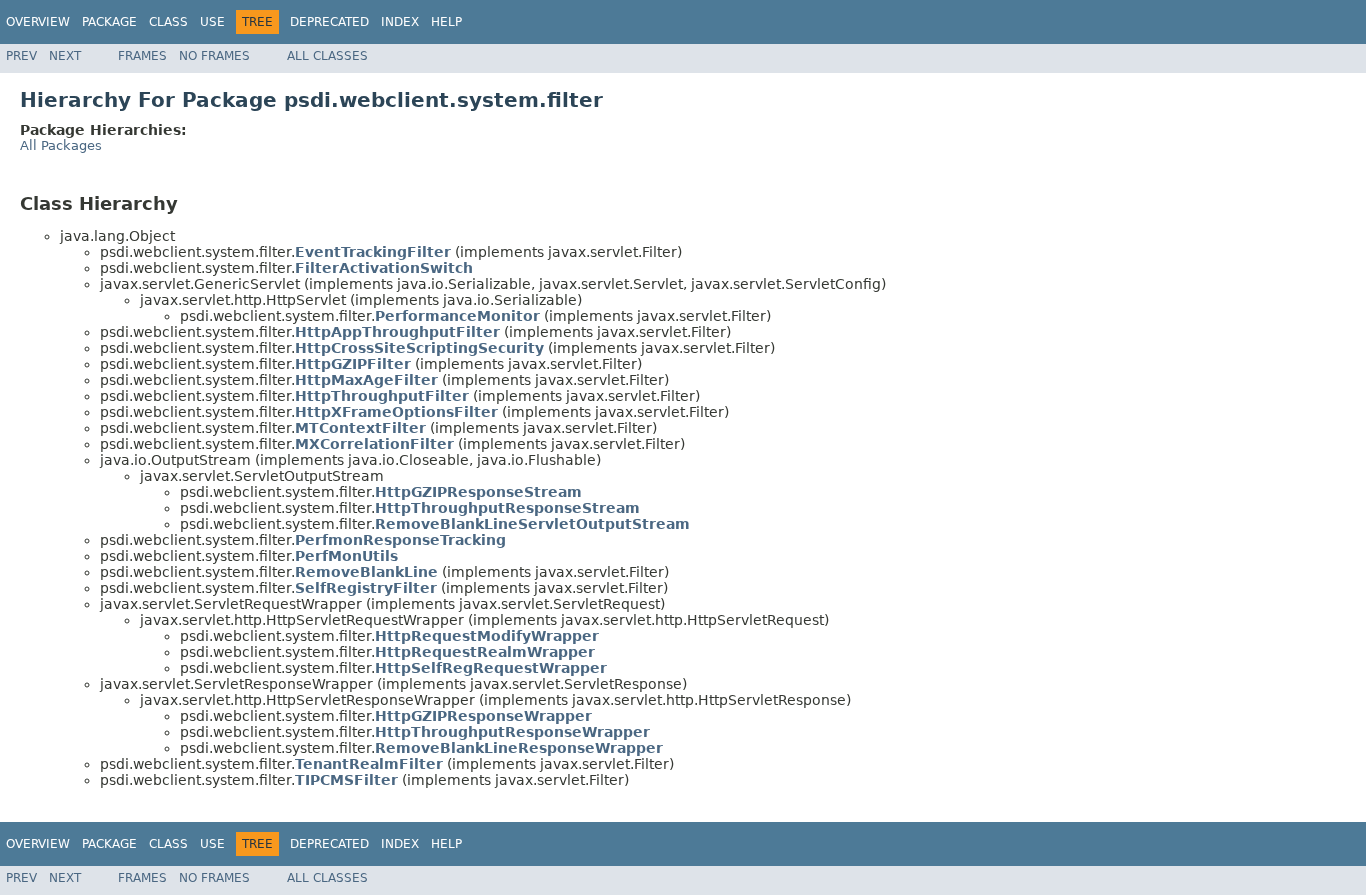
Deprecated (329, 22)
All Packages (61, 145)
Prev (21, 56)
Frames (142, 56)
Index (400, 22)
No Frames (214, 56)
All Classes (327, 56)
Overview (38, 22)
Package (109, 22)
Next (65, 56)
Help (446, 22)
